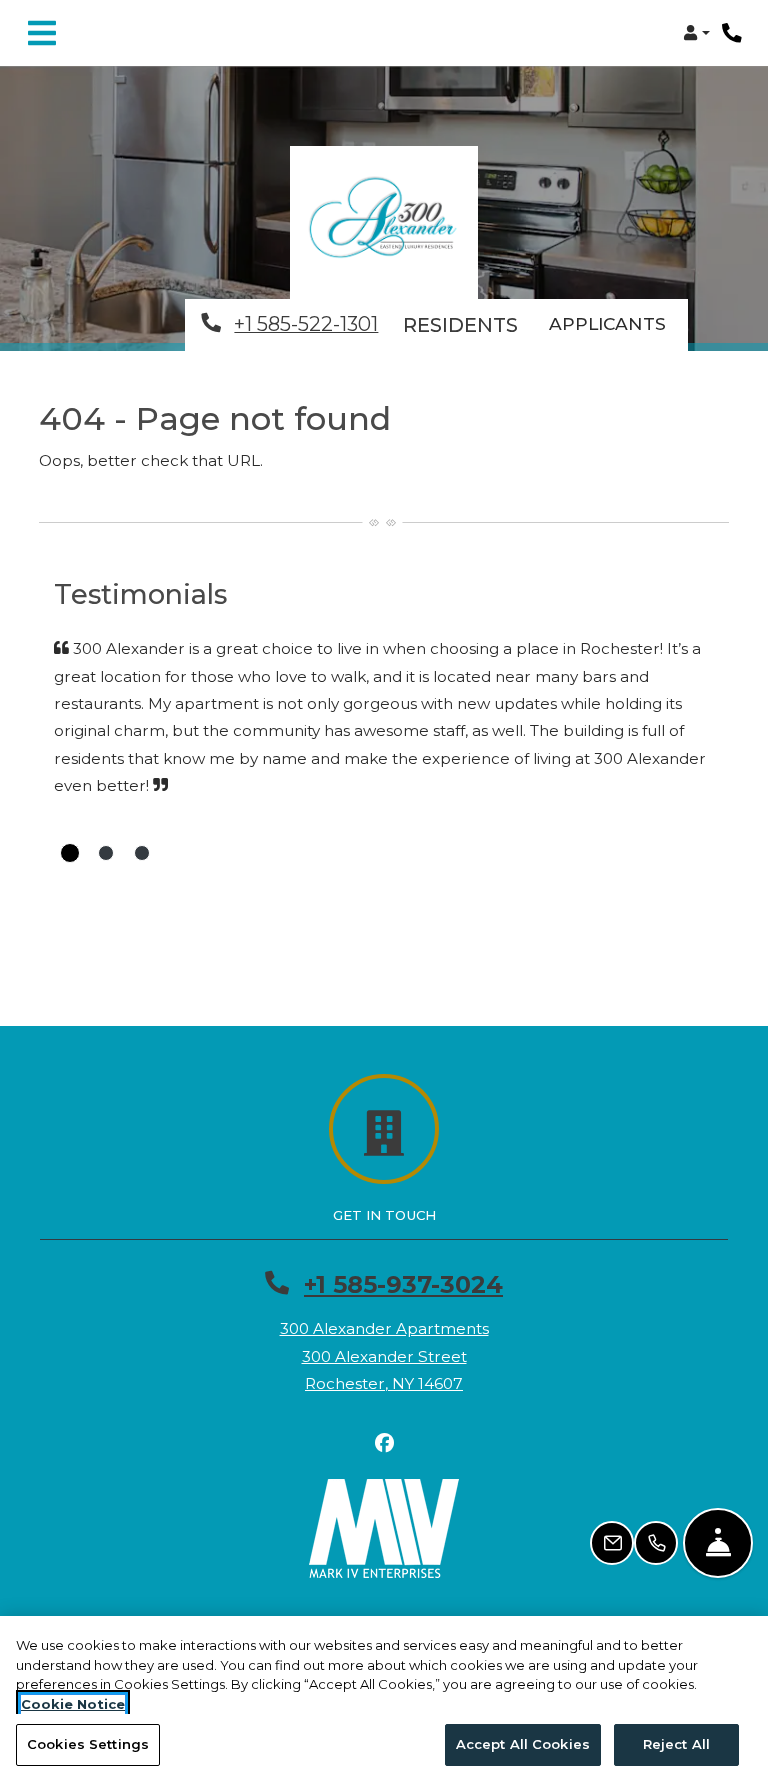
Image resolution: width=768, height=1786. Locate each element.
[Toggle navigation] (42, 33)
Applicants (618, 323)
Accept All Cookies (523, 1744)
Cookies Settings (88, 1744)
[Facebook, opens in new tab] (384, 1443)
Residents (465, 324)
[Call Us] (656, 1543)
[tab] (70, 853)
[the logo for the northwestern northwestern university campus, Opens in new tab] (384, 1528)
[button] (696, 33)
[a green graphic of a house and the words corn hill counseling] (384, 222)
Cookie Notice (73, 1704)
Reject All (676, 1744)
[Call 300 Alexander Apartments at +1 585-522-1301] (732, 33)
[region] (384, 1701)
